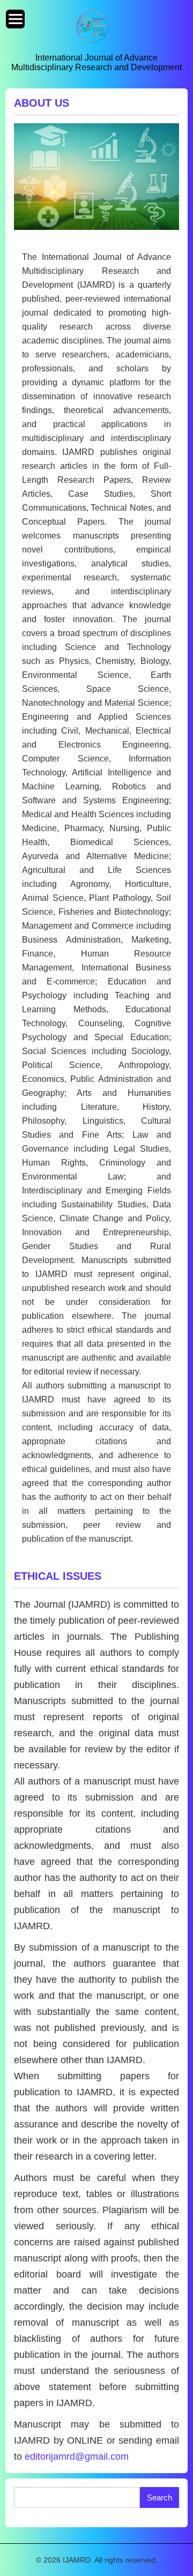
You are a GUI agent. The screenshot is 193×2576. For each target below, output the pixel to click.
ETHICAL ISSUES (58, 1576)
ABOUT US (42, 103)
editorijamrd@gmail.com (77, 2456)
